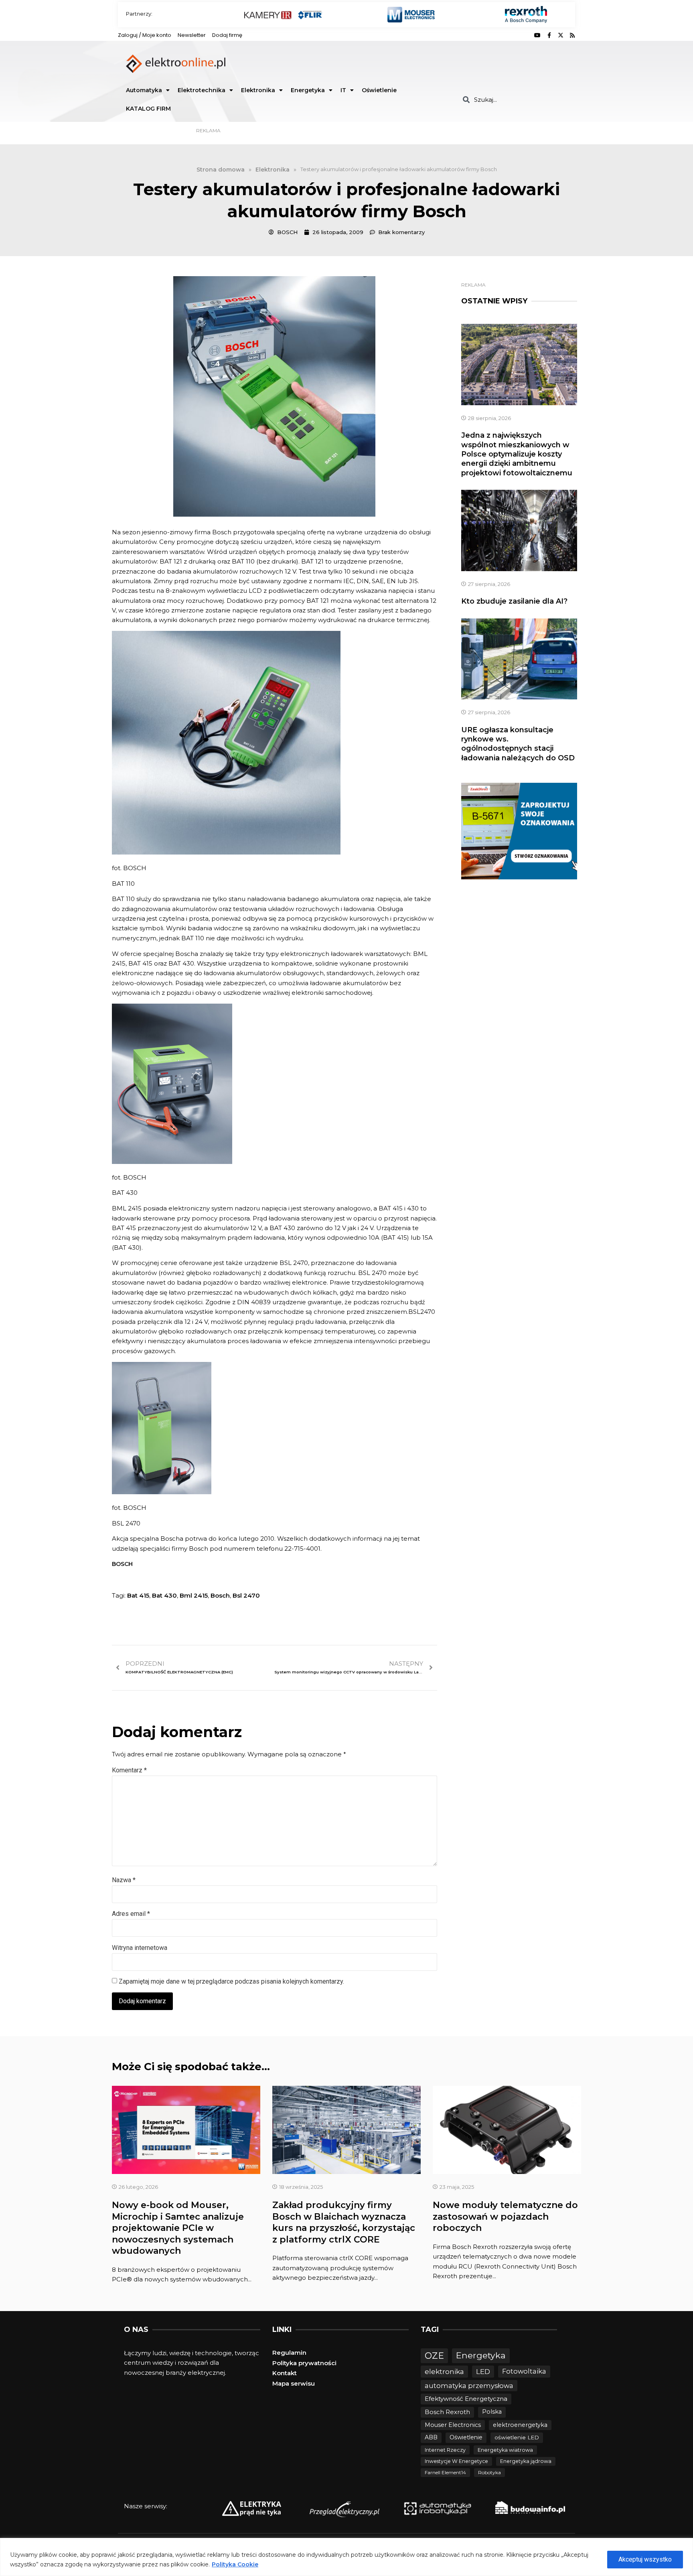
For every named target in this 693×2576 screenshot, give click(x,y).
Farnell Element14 (445, 2472)
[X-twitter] (561, 35)
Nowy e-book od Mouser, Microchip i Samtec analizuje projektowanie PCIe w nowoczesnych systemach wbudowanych (178, 2228)
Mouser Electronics (453, 2425)
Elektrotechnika (202, 90)
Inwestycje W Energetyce (456, 2461)
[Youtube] (537, 35)
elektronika (444, 2371)
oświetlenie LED (517, 2437)
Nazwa (124, 1880)
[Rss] (572, 35)
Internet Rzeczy (445, 2450)
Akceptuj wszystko (645, 2559)
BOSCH (122, 1564)
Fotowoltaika (524, 2371)
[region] (346, 2557)
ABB (431, 2437)
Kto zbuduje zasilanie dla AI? (514, 601)
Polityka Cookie (235, 2564)
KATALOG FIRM (148, 109)
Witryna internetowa (140, 1948)
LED (483, 2371)
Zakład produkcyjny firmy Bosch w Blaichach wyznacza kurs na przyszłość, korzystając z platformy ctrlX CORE (344, 2222)
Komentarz (129, 1770)
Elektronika (258, 90)
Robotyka (489, 2472)
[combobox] (516, 100)
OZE (434, 2356)
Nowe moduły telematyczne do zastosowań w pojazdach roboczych (505, 2216)
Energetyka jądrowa (526, 2461)
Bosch (220, 1595)
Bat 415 (138, 1595)
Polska (492, 2412)
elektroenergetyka (520, 2425)
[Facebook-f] (549, 35)
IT (343, 90)
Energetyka (308, 90)
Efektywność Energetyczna (466, 2399)
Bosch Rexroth (447, 2412)
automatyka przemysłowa (469, 2386)
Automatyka (144, 90)
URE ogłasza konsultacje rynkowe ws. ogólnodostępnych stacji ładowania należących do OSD (518, 744)
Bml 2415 (194, 1595)
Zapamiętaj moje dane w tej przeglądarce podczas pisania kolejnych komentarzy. (231, 1981)
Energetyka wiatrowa (505, 2450)
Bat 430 (164, 1595)
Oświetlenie (379, 90)
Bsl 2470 (246, 1595)
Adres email (131, 1914)
